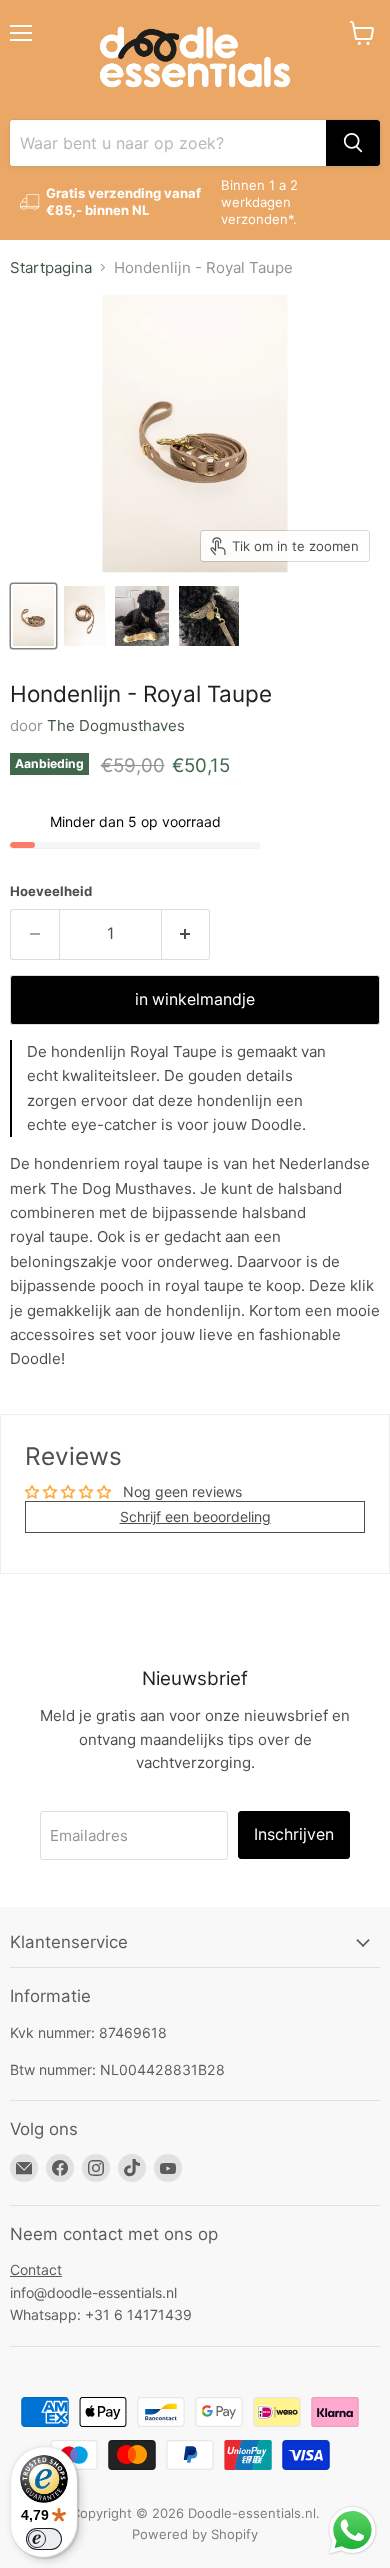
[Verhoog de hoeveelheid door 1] (186, 934)
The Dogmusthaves (116, 725)
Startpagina (51, 267)
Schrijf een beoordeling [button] (195, 1516)
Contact (36, 2269)
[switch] (44, 2539)
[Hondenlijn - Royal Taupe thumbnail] (33, 616)
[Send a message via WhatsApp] (352, 2530)
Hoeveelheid (51, 891)
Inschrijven (294, 1834)
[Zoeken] (353, 143)
